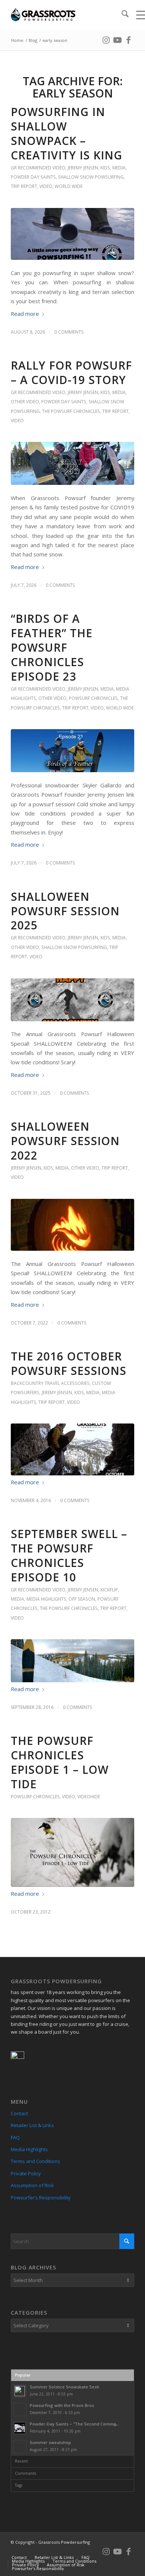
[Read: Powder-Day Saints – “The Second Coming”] (20, 2428)
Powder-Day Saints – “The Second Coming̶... (75, 2424)
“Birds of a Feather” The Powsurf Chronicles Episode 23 (52, 647)
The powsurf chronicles (71, 411)
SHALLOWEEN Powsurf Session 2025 (65, 911)
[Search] (121, 15)
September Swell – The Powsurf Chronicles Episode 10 (69, 1555)
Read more (25, 314)
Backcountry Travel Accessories (50, 1383)
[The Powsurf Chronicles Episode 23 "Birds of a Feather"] (72, 751)
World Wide (69, 186)
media (119, 168)
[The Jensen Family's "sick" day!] (72, 463)
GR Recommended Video (38, 168)
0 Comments (69, 332)
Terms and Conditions (36, 2161)
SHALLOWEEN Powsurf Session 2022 (65, 1141)
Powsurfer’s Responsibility (41, 2198)
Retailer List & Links (32, 2125)
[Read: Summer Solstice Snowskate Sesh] (20, 2391)
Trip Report (24, 186)
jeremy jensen (83, 168)
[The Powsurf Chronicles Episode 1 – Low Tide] (72, 1852)
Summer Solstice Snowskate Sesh (65, 2387)
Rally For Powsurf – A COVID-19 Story (71, 373)
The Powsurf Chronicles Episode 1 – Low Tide (60, 1762)
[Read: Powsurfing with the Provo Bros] (20, 2410)
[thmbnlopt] (72, 1449)
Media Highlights (46, 1599)
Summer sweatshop (50, 2442)
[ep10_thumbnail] (72, 1661)
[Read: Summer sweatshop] (20, 2447)
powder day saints (33, 177)
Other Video (25, 402)
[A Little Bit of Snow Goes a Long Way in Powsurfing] (72, 234)
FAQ (15, 2137)
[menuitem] (121, 15)
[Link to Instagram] (106, 39)
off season (82, 1599)
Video (46, 186)
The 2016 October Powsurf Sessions (69, 1363)
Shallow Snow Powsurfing (91, 177)
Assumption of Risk (32, 2185)
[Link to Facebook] (129, 39)
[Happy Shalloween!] (72, 1225)
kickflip (109, 1590)
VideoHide (89, 1797)
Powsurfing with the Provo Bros (62, 2405)
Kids (105, 168)
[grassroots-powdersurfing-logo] (60, 15)
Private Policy (26, 2173)
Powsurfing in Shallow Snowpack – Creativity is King (67, 133)
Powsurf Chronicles (93, 698)
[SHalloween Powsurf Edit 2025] (72, 1000)
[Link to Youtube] (117, 39)
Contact (19, 2113)
